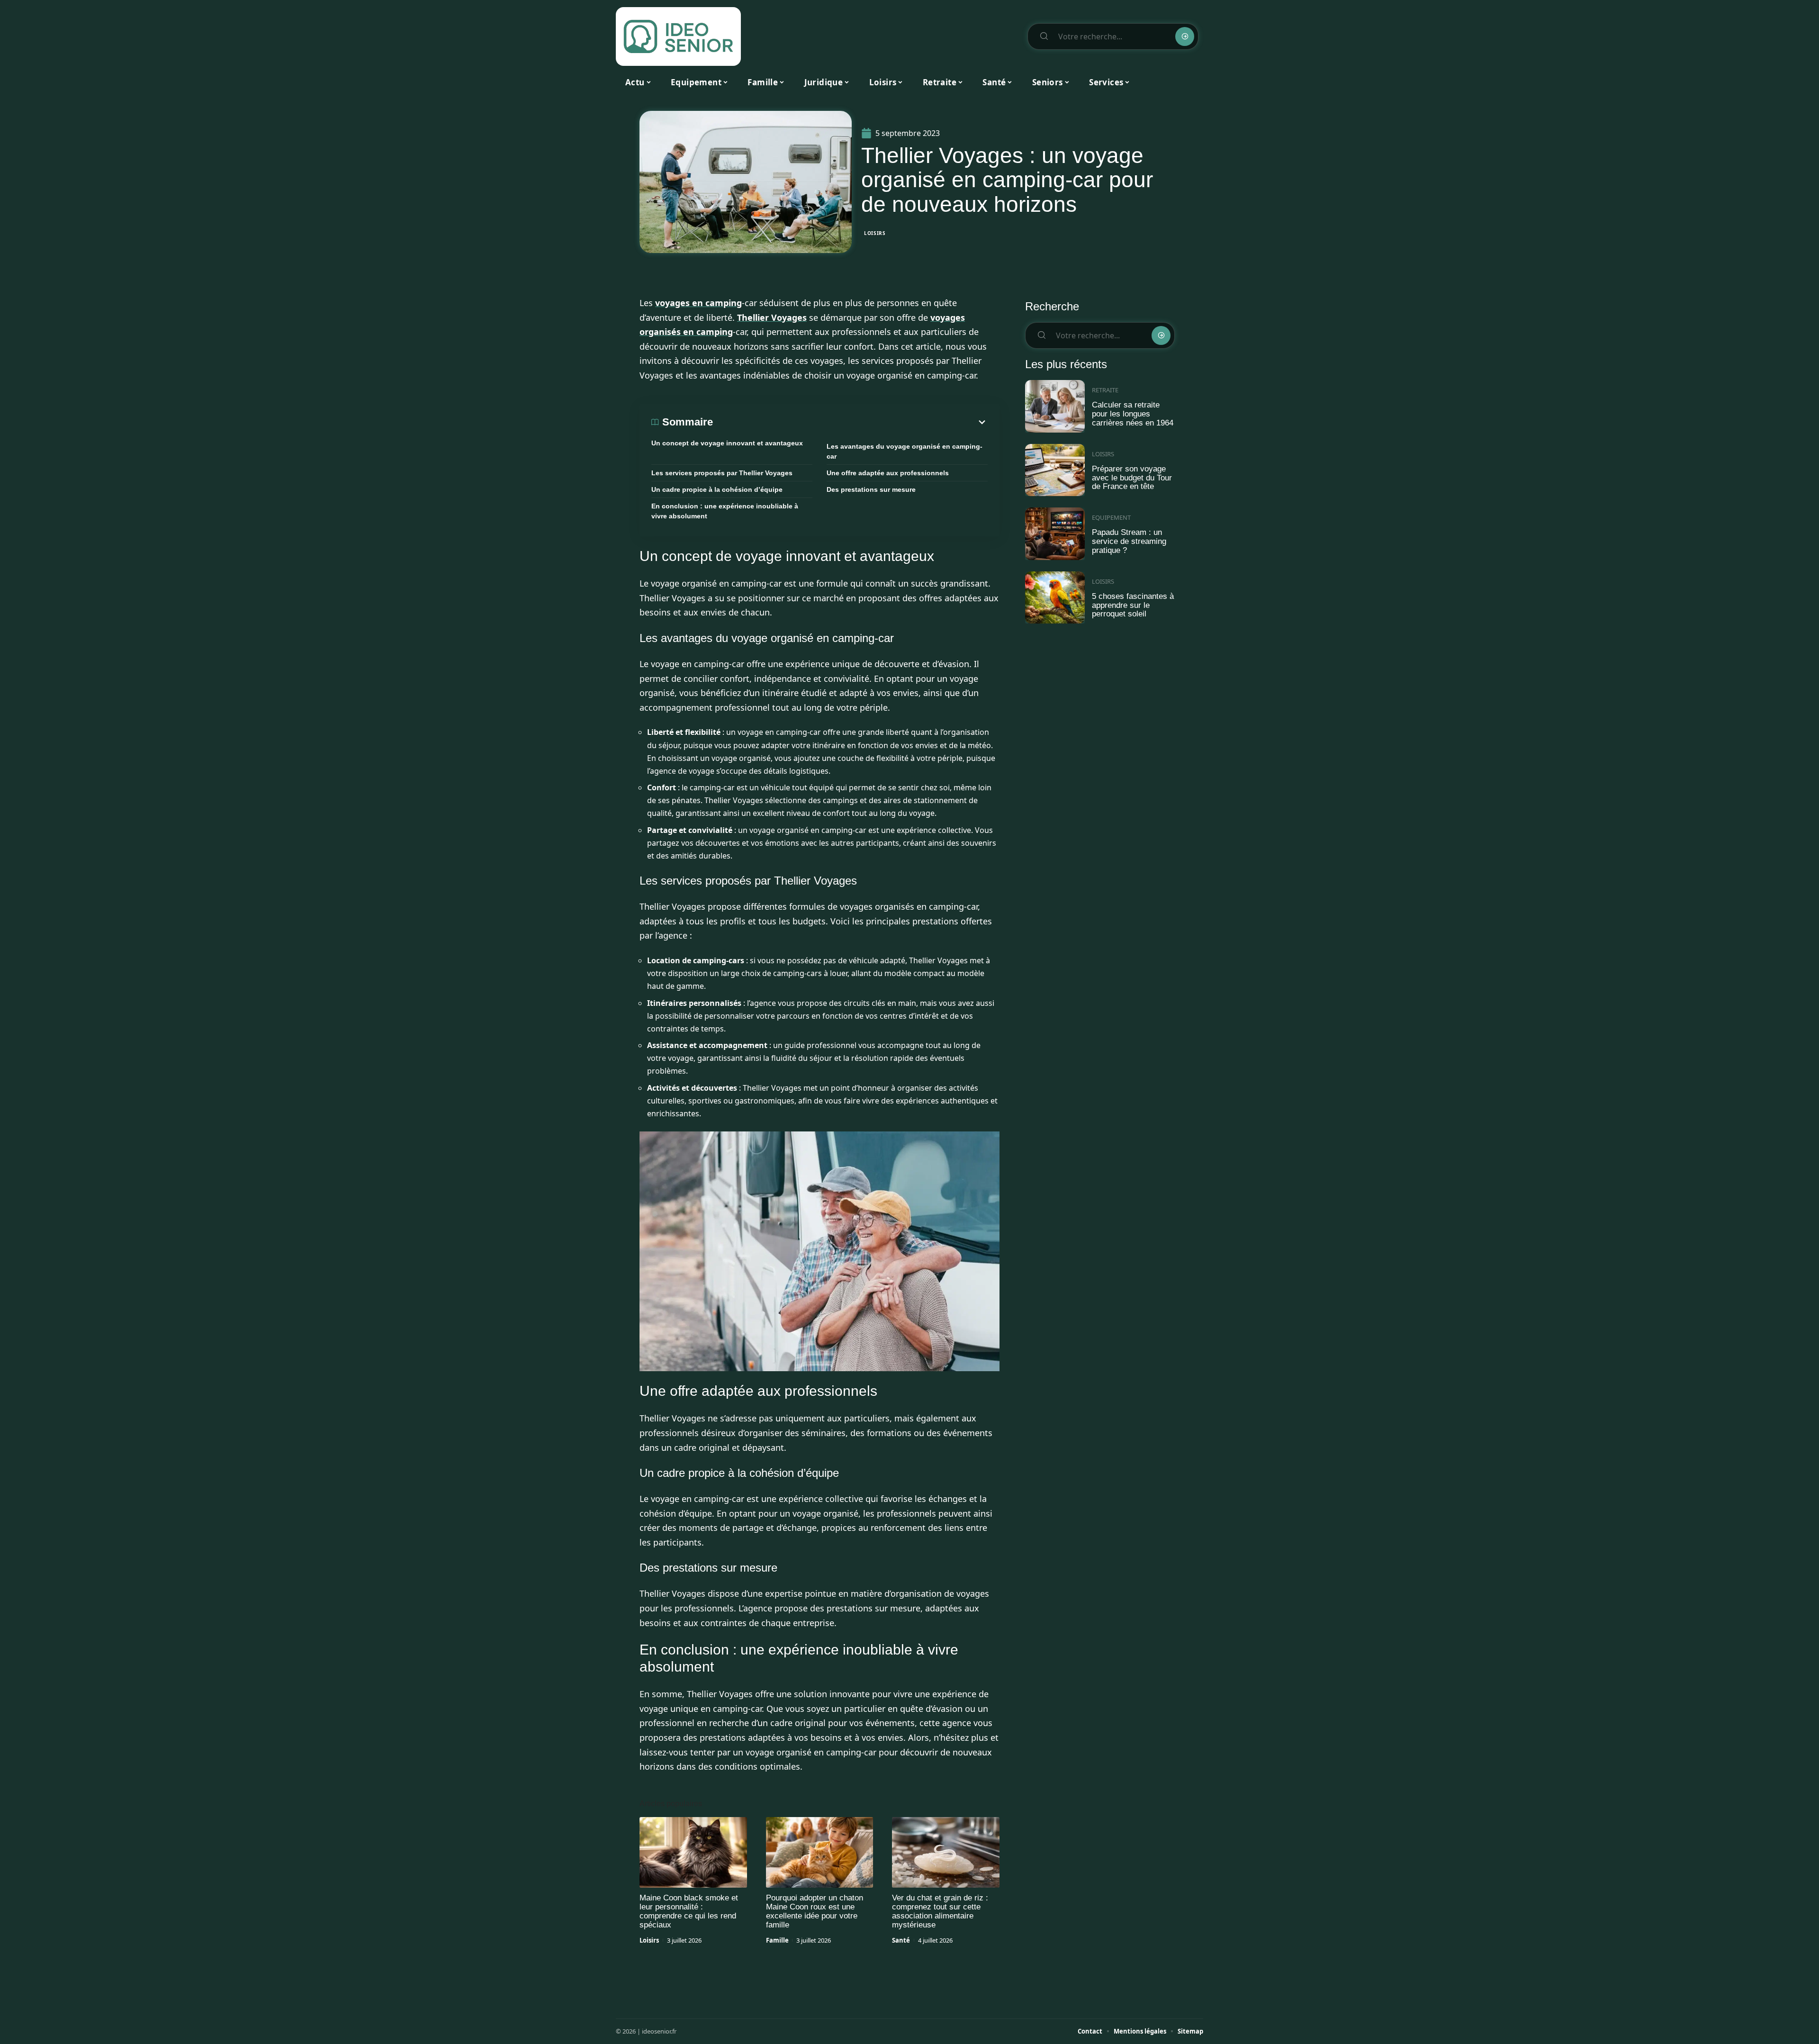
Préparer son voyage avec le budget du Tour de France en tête (1132, 478)
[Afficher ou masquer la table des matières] (850, 422)
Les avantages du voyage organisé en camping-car (905, 451)
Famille (777, 1940)
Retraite (1105, 390)
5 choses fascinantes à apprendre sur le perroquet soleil (1133, 605)
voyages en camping (698, 303)
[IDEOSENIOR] (678, 36)
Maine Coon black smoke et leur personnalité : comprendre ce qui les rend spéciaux (689, 1911)
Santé (901, 1940)
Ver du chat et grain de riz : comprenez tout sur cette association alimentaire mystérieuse (940, 1911)
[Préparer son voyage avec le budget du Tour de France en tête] (1055, 470)
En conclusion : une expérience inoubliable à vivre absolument (725, 511)
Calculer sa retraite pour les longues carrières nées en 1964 (1133, 414)
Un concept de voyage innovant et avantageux (727, 443)
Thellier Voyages (772, 317)
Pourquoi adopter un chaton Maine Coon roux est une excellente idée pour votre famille (815, 1911)
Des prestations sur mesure (871, 489)
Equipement (1111, 517)
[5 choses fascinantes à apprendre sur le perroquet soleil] (1055, 598)
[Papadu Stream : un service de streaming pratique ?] (1055, 534)
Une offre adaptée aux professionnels (888, 473)
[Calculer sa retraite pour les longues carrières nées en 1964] (1055, 406)
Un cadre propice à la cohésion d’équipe (717, 489)
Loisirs (875, 233)
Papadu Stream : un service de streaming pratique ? (1129, 541)
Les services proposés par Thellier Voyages (722, 473)
